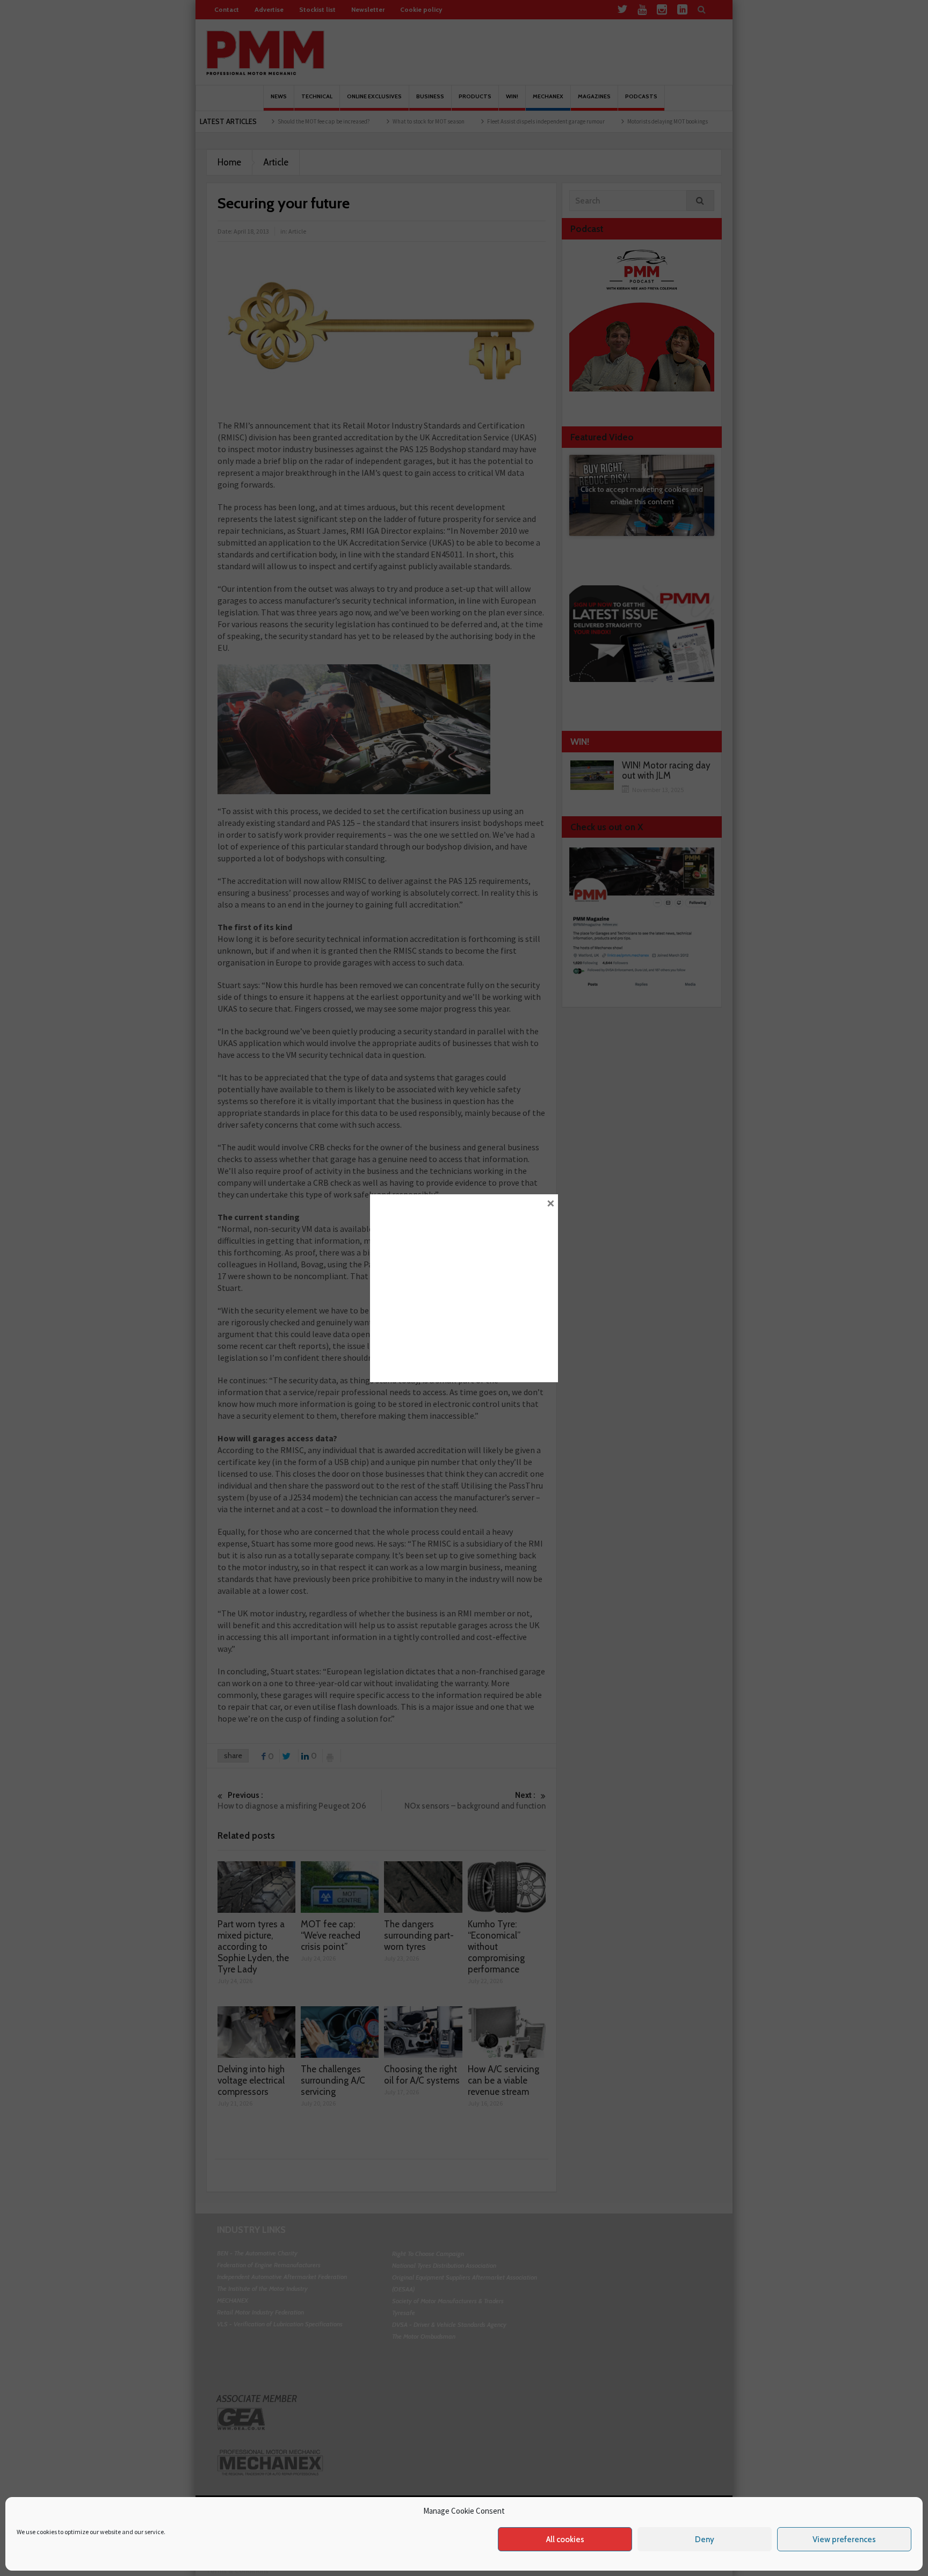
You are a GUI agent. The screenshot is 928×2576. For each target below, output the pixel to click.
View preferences (844, 2539)
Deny (705, 2539)
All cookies (565, 2539)
